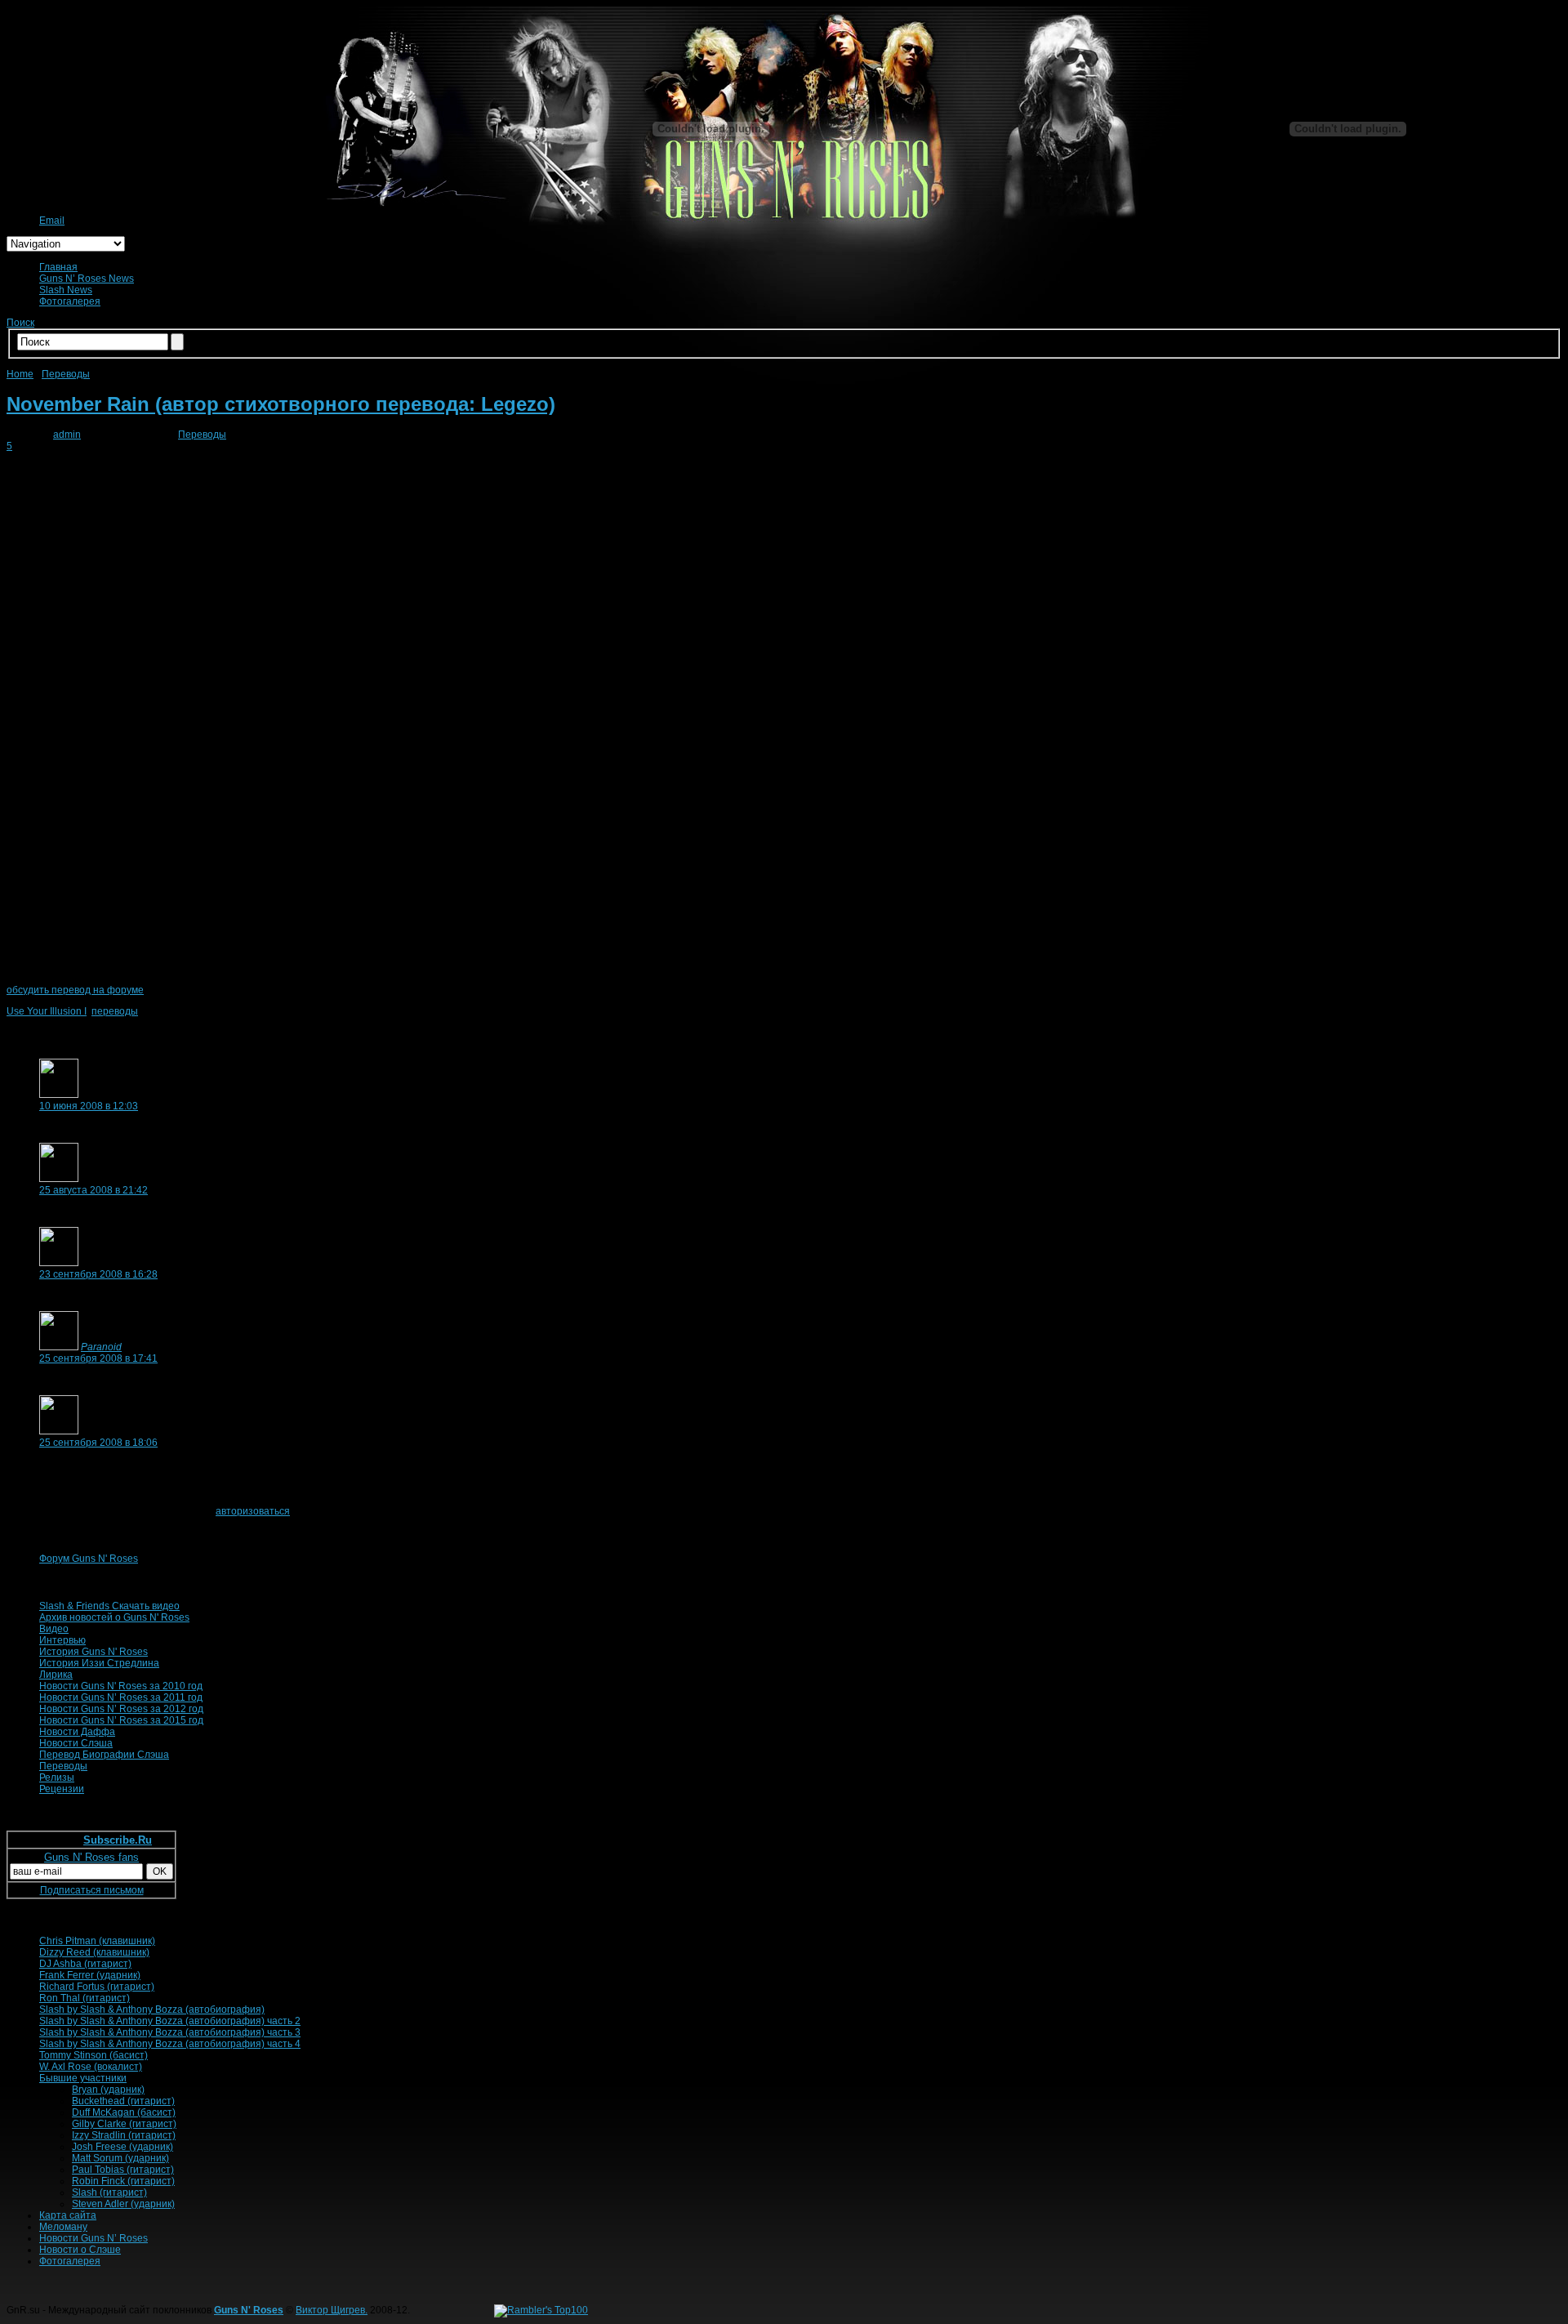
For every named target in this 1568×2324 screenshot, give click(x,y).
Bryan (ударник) (108, 2090)
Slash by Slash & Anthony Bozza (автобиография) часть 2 (170, 2021)
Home (20, 374)
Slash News (66, 290)
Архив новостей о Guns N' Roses (114, 1617)
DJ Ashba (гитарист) (85, 1964)
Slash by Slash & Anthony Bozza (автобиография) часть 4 (170, 2044)
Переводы (66, 374)
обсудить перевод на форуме (75, 990)
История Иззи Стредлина (99, 1663)
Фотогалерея (70, 301)
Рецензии (62, 1789)
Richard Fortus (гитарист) (97, 1987)
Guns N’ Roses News (87, 279)
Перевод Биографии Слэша (104, 1755)
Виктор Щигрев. (332, 2310)
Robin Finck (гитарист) (123, 2181)
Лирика (56, 1675)
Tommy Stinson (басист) (94, 2055)
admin (67, 435)
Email (52, 221)
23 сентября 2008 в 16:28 (98, 1274)
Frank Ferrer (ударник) (90, 1975)
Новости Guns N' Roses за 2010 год (121, 1686)
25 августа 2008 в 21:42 (94, 1190)
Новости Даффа (77, 1732)
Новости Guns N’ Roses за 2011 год (121, 1697)
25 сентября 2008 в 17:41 (98, 1358)
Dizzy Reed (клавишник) (94, 1952)
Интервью (62, 1640)
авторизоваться (253, 1511)
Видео (54, 1629)
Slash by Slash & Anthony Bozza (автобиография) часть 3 (170, 2032)
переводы (115, 1011)
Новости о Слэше (80, 2250)
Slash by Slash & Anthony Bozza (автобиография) (152, 2010)
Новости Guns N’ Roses (94, 2238)
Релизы (57, 1778)
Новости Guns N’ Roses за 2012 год (121, 1709)
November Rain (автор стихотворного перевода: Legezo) (281, 404)
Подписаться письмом (92, 1890)
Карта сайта (68, 2215)
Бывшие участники (83, 2078)
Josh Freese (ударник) (122, 2147)
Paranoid (101, 1347)
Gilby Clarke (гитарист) (124, 2124)
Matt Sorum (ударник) (120, 2158)
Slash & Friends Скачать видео (109, 1606)
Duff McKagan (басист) (124, 2112)
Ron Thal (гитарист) (85, 1998)
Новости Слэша (76, 1743)
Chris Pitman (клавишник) (97, 1941)
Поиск (20, 323)
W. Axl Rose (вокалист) (91, 2067)
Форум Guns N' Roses (89, 1559)
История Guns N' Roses (94, 1652)
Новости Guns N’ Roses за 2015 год (121, 1720)
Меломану (63, 2227)
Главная (58, 267)
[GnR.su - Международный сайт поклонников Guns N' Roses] (29, 199)
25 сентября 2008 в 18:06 (98, 1443)
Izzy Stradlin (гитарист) (124, 2135)
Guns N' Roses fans (91, 1857)
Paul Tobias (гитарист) (123, 2170)
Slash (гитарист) (109, 2192)
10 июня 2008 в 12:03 (89, 1106)
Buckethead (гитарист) (123, 2101)
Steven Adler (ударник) (123, 2204)
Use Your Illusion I (47, 1011)
